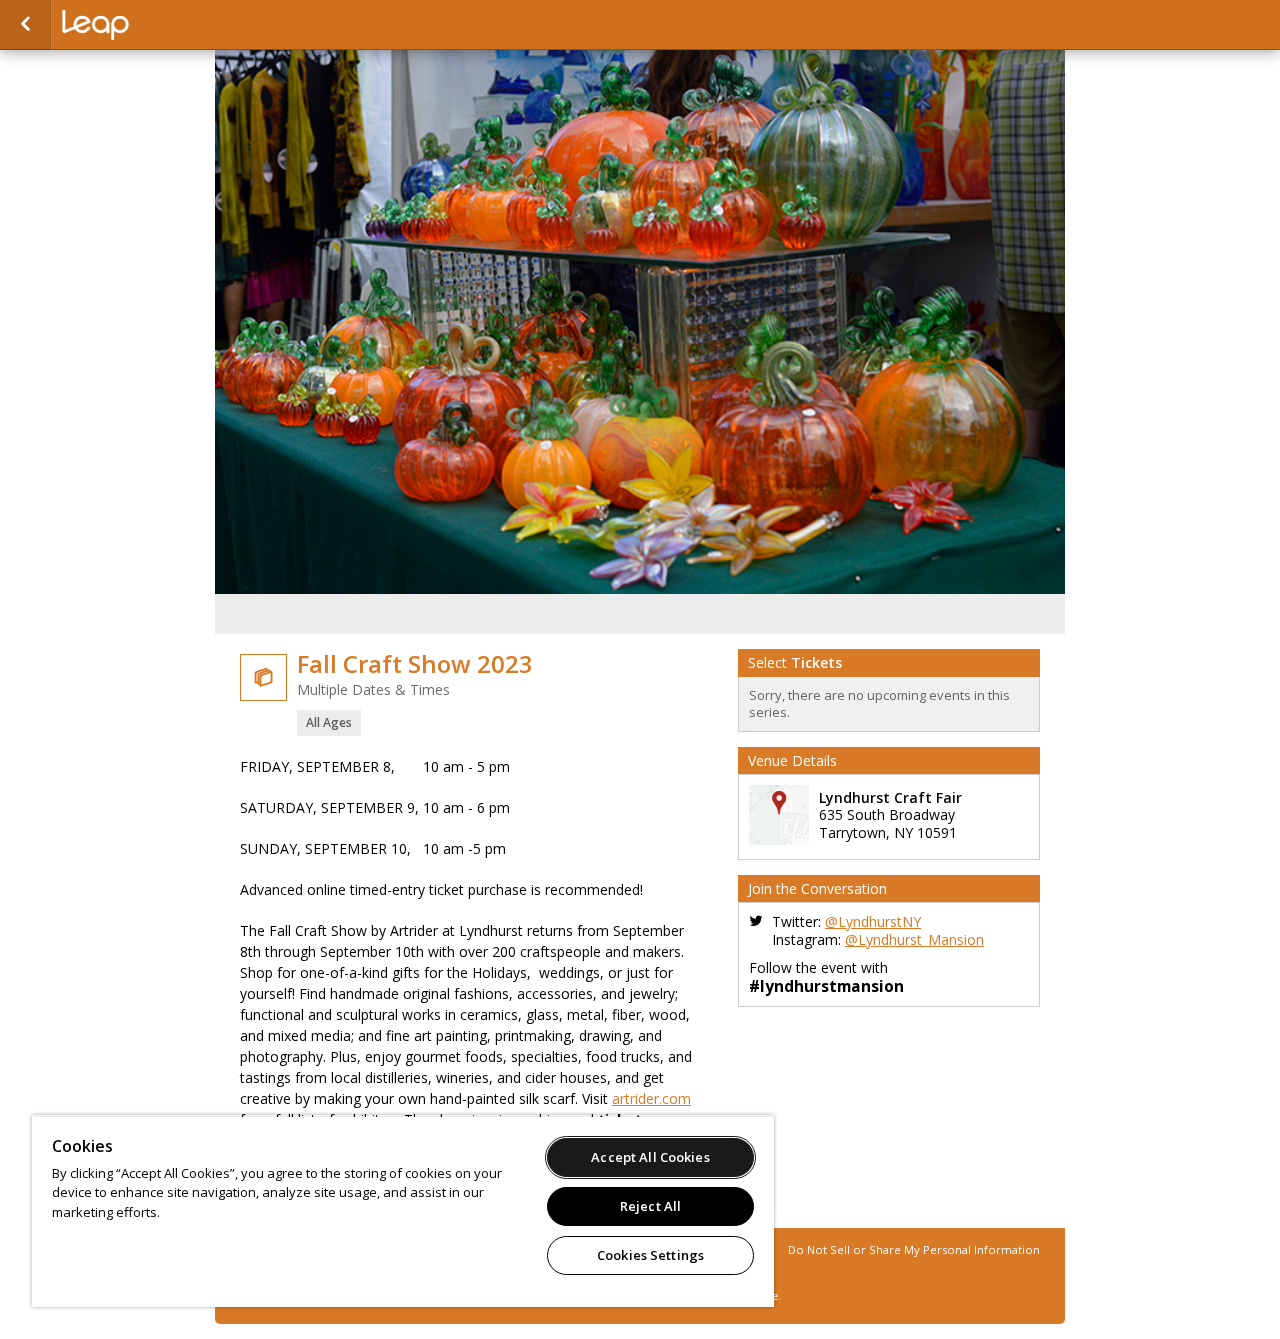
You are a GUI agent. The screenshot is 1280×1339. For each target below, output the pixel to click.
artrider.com (651, 1098)
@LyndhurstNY (873, 921)
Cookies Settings (650, 1255)
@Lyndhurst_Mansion (914, 939)
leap (162, 25)
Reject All (650, 1206)
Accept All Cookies (650, 1157)
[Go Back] (25, 25)
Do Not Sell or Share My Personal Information (914, 1249)
